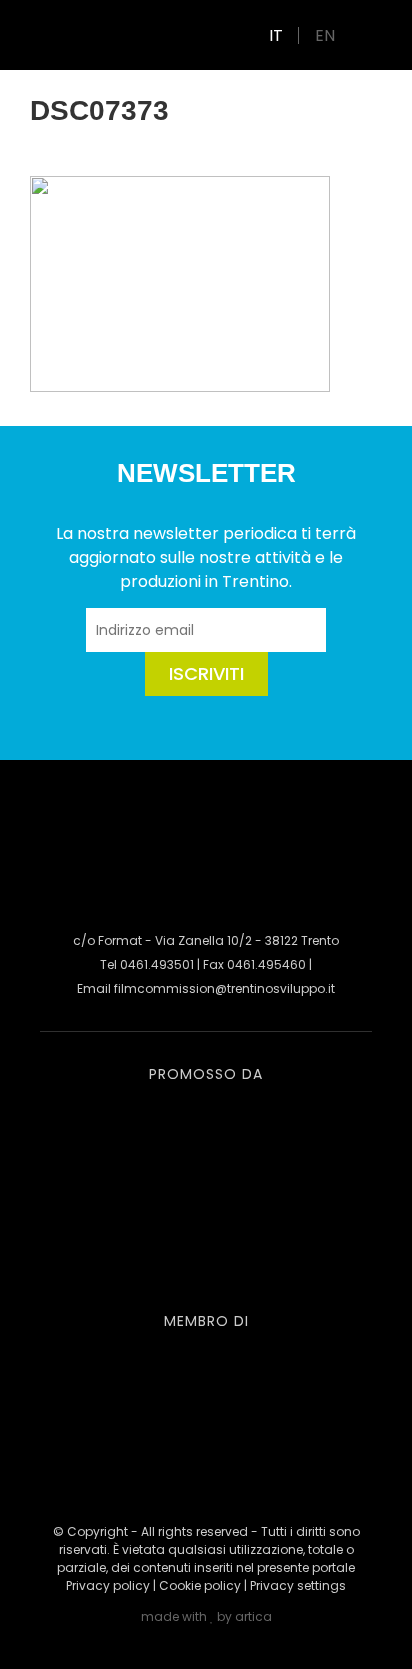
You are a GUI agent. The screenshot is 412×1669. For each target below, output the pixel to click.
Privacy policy (108, 1585)
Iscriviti (206, 673)
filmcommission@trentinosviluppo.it (224, 988)
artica (253, 1616)
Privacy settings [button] (298, 1585)
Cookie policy (200, 1585)
